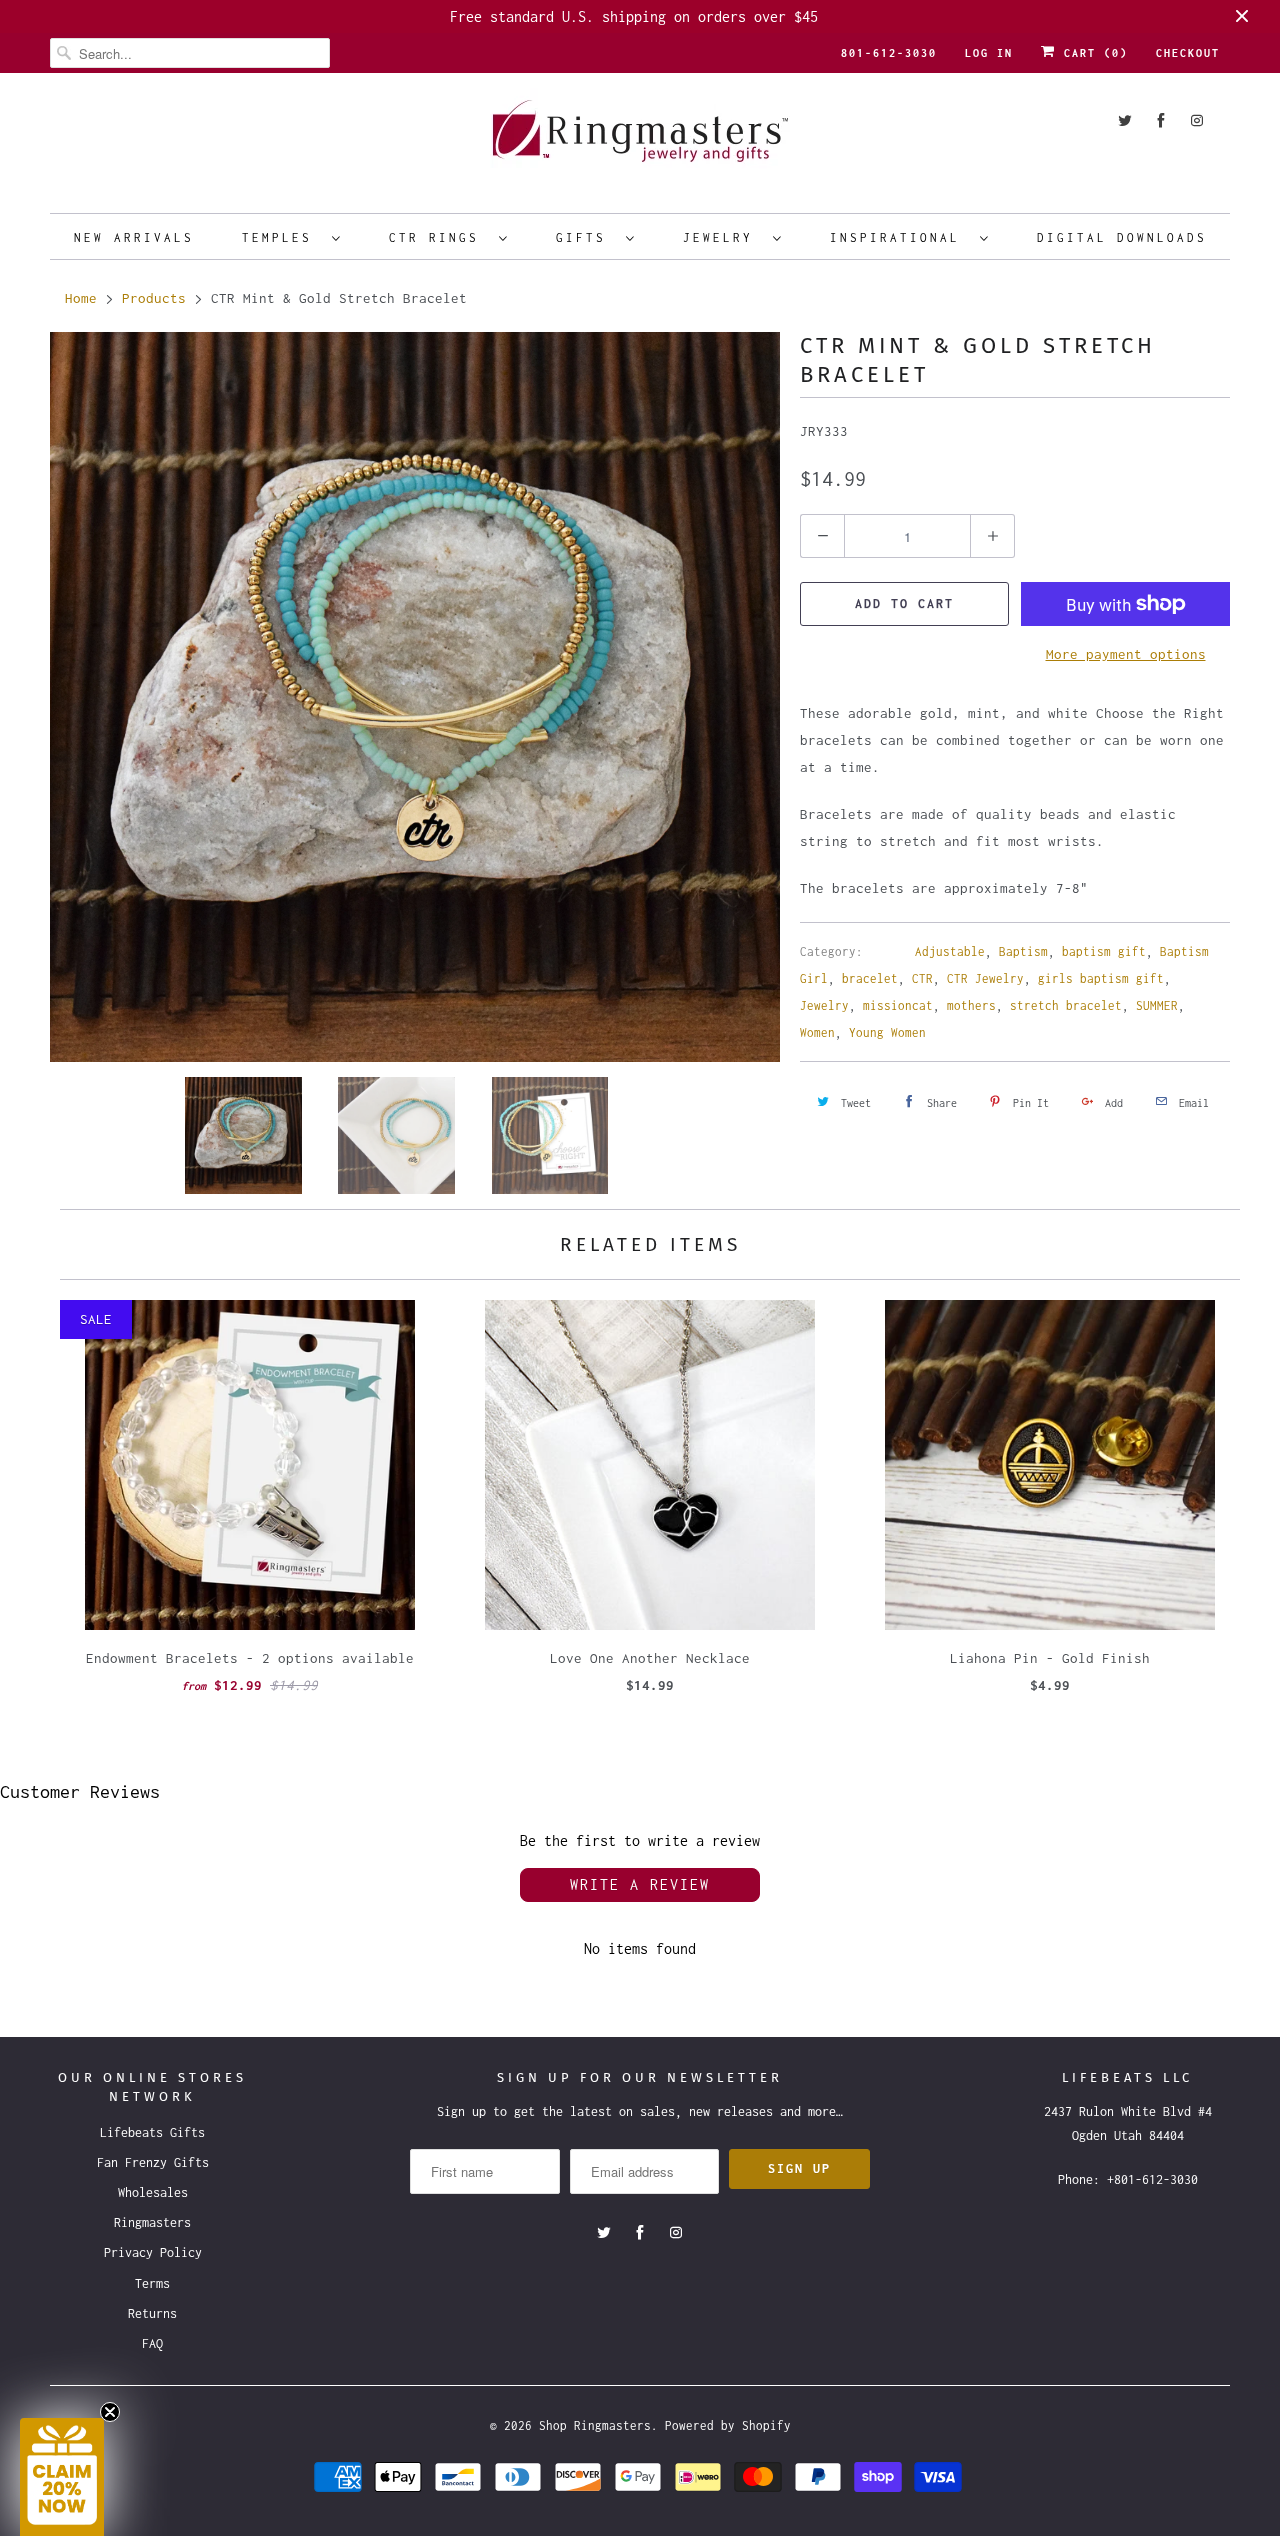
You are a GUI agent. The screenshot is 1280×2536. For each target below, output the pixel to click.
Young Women (887, 1032)
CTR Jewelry (985, 978)
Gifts (586, 237)
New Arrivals (134, 237)
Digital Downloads (1122, 237)
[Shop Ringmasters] (640, 140)
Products (154, 298)
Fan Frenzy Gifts (153, 2162)
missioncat (898, 1005)
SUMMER (1157, 1005)
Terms (152, 2283)
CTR (922, 978)
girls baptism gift (1101, 978)
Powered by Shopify (728, 2425)
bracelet (870, 978)
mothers (971, 1005)
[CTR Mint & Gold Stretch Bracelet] (415, 697)
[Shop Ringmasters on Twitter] (1125, 120)
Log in (989, 53)
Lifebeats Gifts (152, 2132)
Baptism (1023, 951)
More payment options (1126, 654)
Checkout (1188, 53)
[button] (62, 2477)
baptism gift (1104, 951)
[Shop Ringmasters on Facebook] (1161, 120)
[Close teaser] (110, 2412)
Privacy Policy (153, 2252)
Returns (152, 2313)
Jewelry (723, 237)
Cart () (1092, 53)
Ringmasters (152, 2222)
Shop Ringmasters (595, 2425)
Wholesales (153, 2192)
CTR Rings (439, 237)
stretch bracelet (1066, 1005)
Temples (282, 237)
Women (817, 1032)
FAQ (152, 2343)
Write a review (640, 1884)
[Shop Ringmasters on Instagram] (1197, 120)
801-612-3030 (889, 53)
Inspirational (900, 237)
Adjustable (950, 951)
